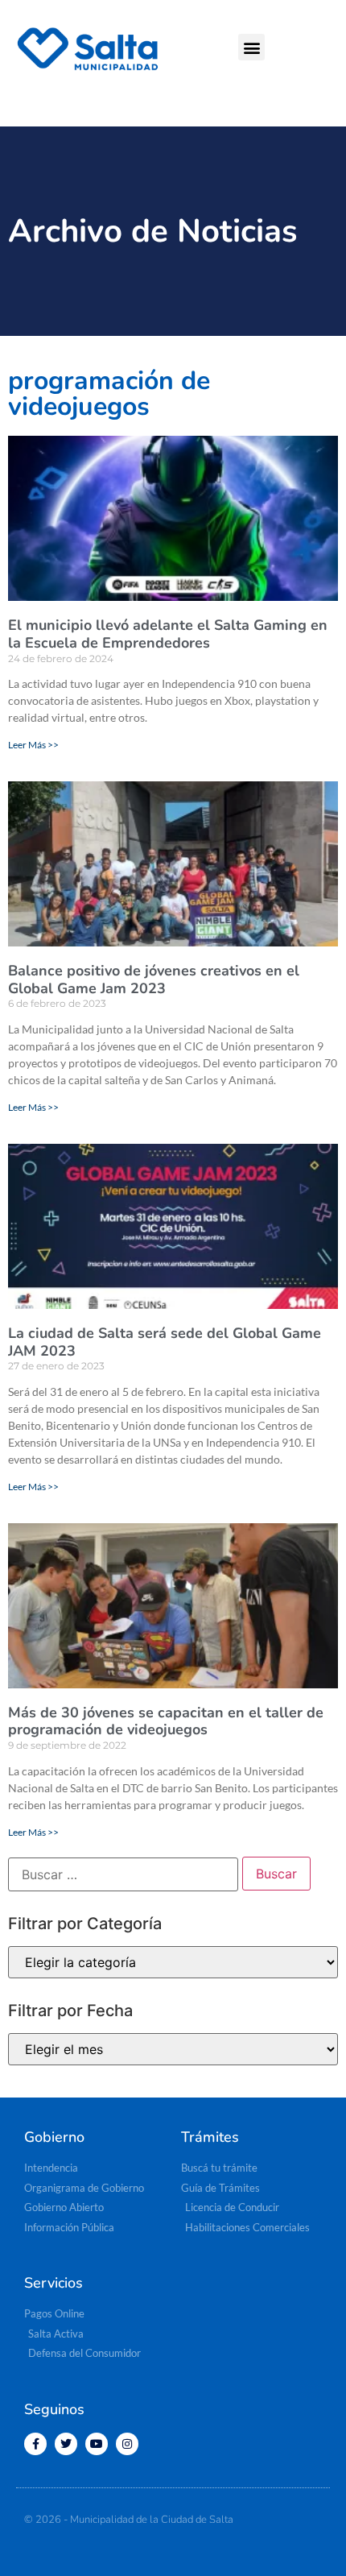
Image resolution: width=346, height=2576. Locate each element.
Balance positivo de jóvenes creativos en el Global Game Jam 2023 (154, 979)
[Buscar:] (123, 1874)
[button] (251, 47)
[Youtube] (97, 2444)
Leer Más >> (33, 745)
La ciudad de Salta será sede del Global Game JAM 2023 (165, 1342)
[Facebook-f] (35, 2444)
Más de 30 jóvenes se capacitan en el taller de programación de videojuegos (166, 1721)
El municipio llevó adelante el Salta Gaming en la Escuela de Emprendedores (168, 634)
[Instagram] (127, 2444)
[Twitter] (66, 2444)
